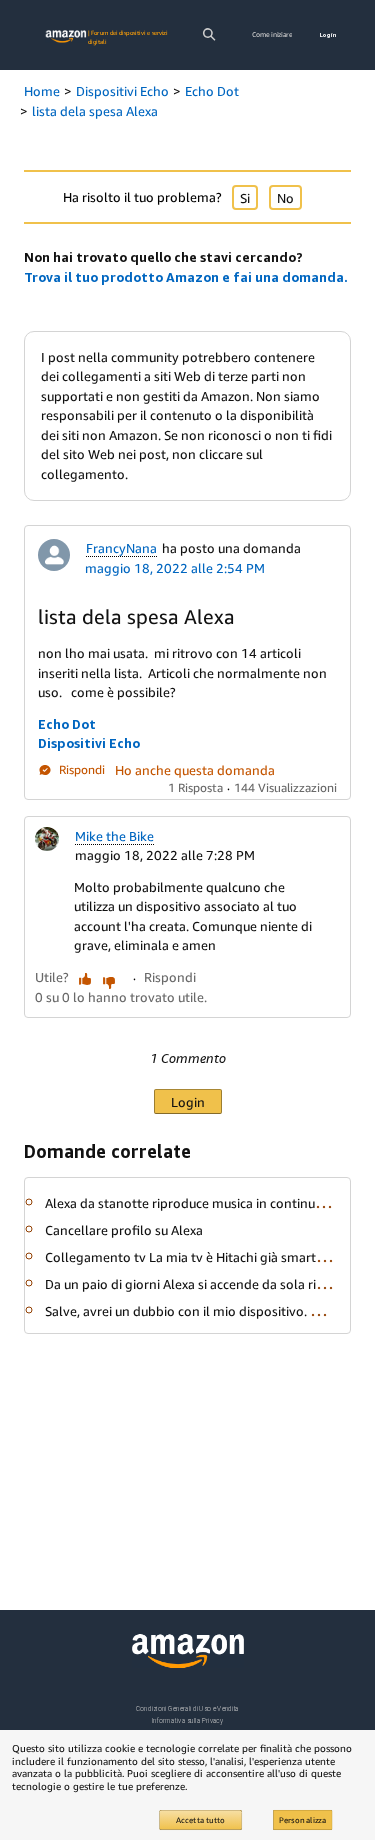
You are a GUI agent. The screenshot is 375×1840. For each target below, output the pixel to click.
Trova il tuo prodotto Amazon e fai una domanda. (186, 277)
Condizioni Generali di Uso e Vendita (187, 1708)
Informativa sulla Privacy (188, 1720)
